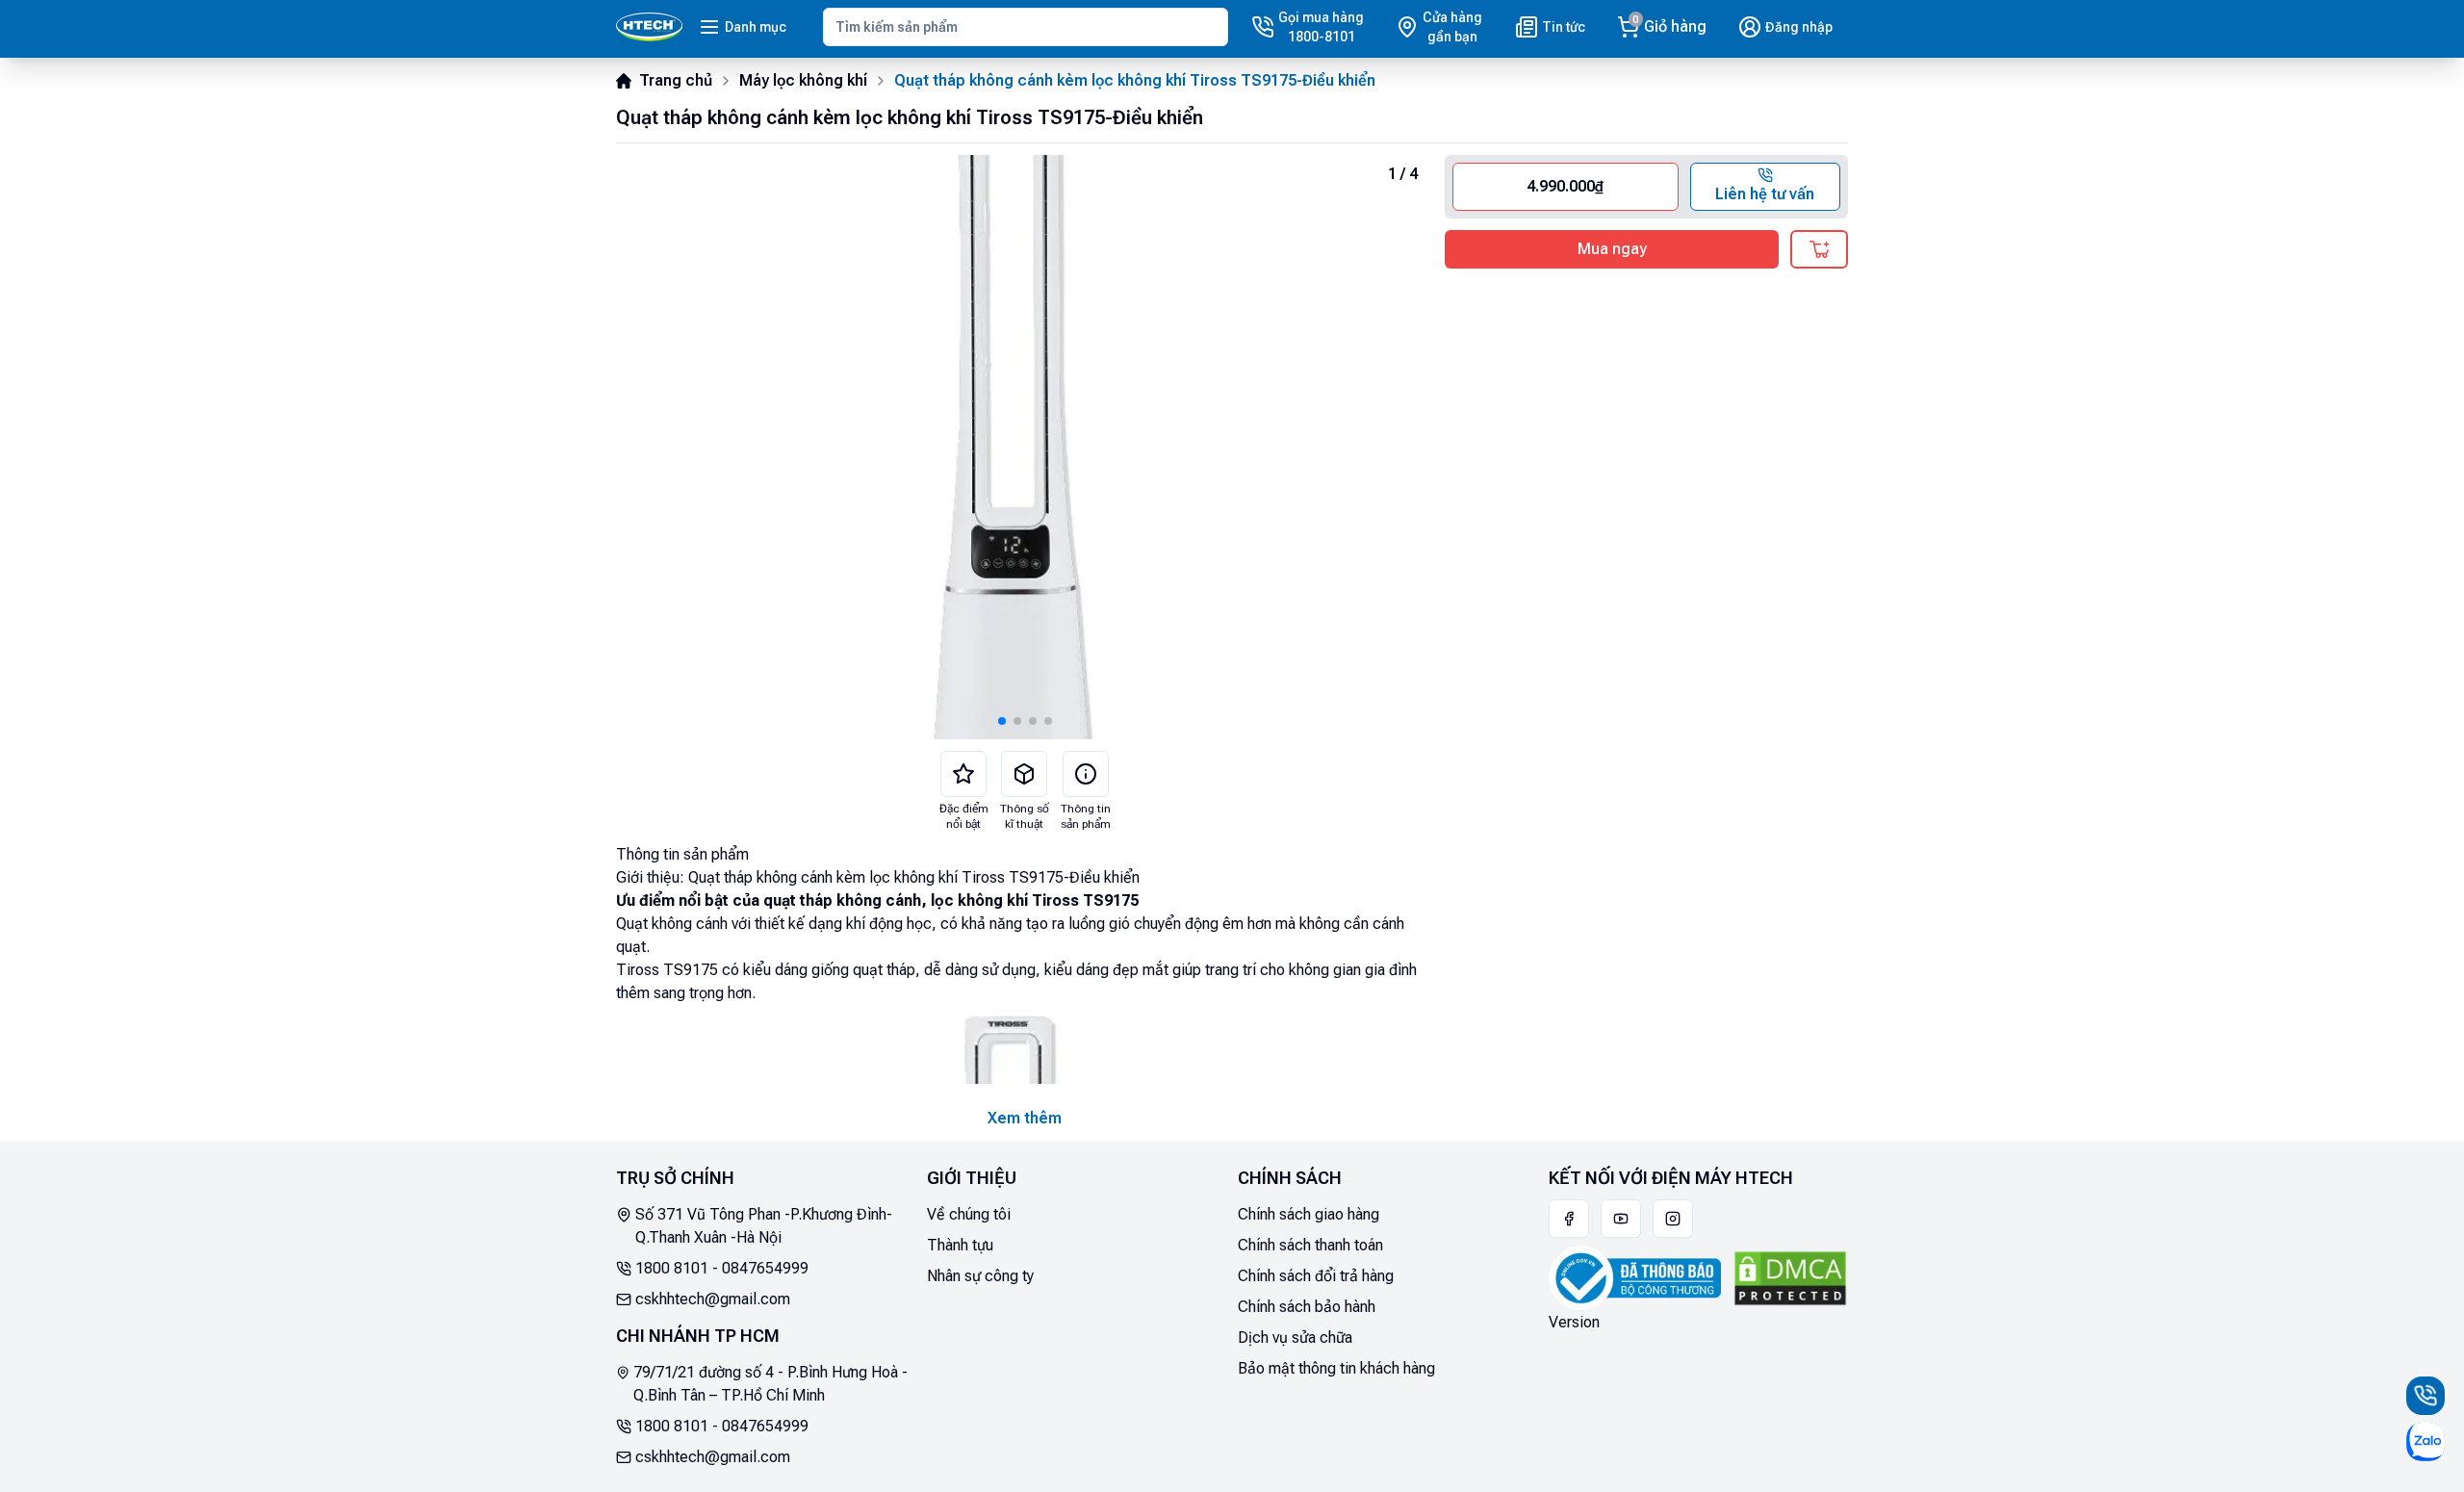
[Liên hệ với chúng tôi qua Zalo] (2425, 1442)
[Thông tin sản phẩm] (1086, 774)
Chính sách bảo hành (1307, 1307)
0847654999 (765, 1268)
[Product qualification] (1024, 774)
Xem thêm (1025, 1118)
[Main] (649, 27)
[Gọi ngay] (2425, 1396)
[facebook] (1569, 1219)
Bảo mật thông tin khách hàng (1336, 1368)
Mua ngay (1612, 249)
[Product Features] (963, 774)
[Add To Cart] (1819, 249)
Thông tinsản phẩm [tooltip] (1086, 816)
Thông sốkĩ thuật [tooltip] (1025, 816)
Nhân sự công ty (980, 1276)
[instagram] (1673, 1219)
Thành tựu (960, 1245)
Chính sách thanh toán (1310, 1245)
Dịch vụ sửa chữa (1295, 1338)
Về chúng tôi (969, 1214)
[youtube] (1621, 1219)
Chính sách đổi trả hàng (1316, 1276)
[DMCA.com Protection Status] (1790, 1278)
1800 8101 (672, 1268)
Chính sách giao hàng (1309, 1214)
